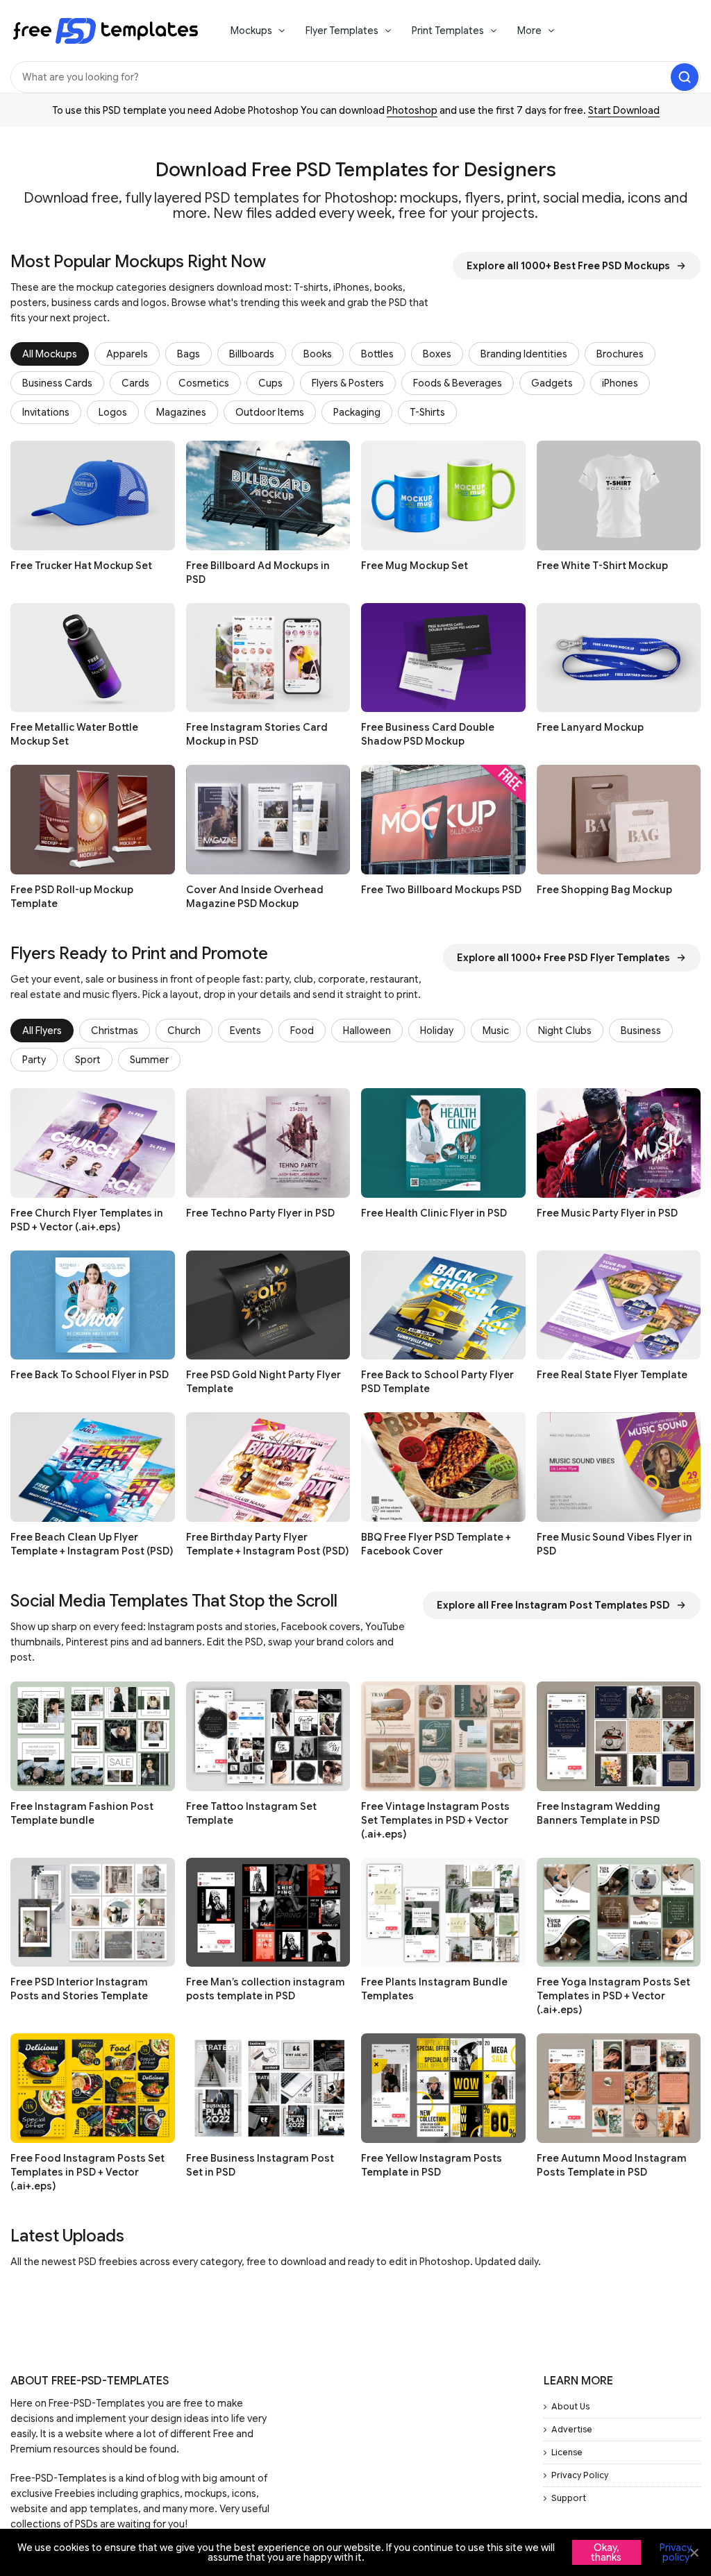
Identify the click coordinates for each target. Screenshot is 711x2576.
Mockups (251, 31)
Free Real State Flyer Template (612, 1375)
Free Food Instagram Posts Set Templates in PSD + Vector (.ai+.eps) (87, 2172)
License (567, 2452)
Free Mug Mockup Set (415, 566)
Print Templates (448, 31)
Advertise (572, 2429)
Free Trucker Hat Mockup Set (81, 566)
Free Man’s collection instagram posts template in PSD (266, 1989)
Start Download (624, 110)
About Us (570, 2406)
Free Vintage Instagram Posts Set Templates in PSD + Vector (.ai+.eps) (435, 1820)
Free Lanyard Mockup (590, 727)
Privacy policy (676, 2552)
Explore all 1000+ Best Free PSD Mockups (568, 266)
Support (569, 2498)
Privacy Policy (580, 2475)
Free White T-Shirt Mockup (602, 566)
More (529, 31)
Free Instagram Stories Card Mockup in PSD (257, 734)
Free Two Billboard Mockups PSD (441, 890)
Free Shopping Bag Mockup (604, 890)
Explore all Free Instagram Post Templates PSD (553, 1605)
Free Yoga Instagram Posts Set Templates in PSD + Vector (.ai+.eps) (613, 1996)
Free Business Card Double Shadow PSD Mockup (428, 734)
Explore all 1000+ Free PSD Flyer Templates (563, 958)
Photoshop (412, 110)
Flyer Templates (342, 31)
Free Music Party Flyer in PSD (607, 1213)
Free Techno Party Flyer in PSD (260, 1213)
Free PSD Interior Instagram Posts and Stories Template (79, 1989)
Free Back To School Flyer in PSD (90, 1375)
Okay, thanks (606, 2552)
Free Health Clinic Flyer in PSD (434, 1213)
